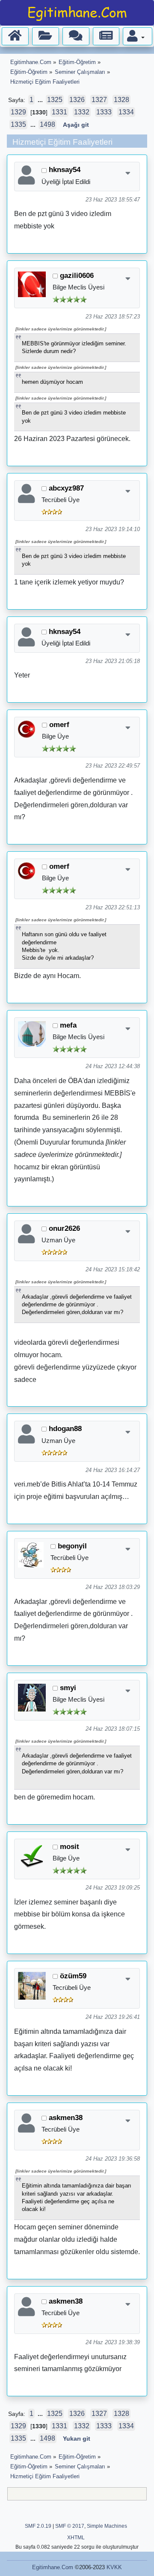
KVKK (114, 2567)
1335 (18, 124)
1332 (82, 112)
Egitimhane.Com (53, 2567)
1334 (126, 112)
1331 (59, 112)
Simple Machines (107, 2526)
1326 (77, 100)
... (41, 100)
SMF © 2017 (70, 2526)
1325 (55, 100)
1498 (47, 124)
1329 (18, 112)
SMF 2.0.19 (38, 2526)
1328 (121, 100)
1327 (99, 100)
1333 (104, 112)
